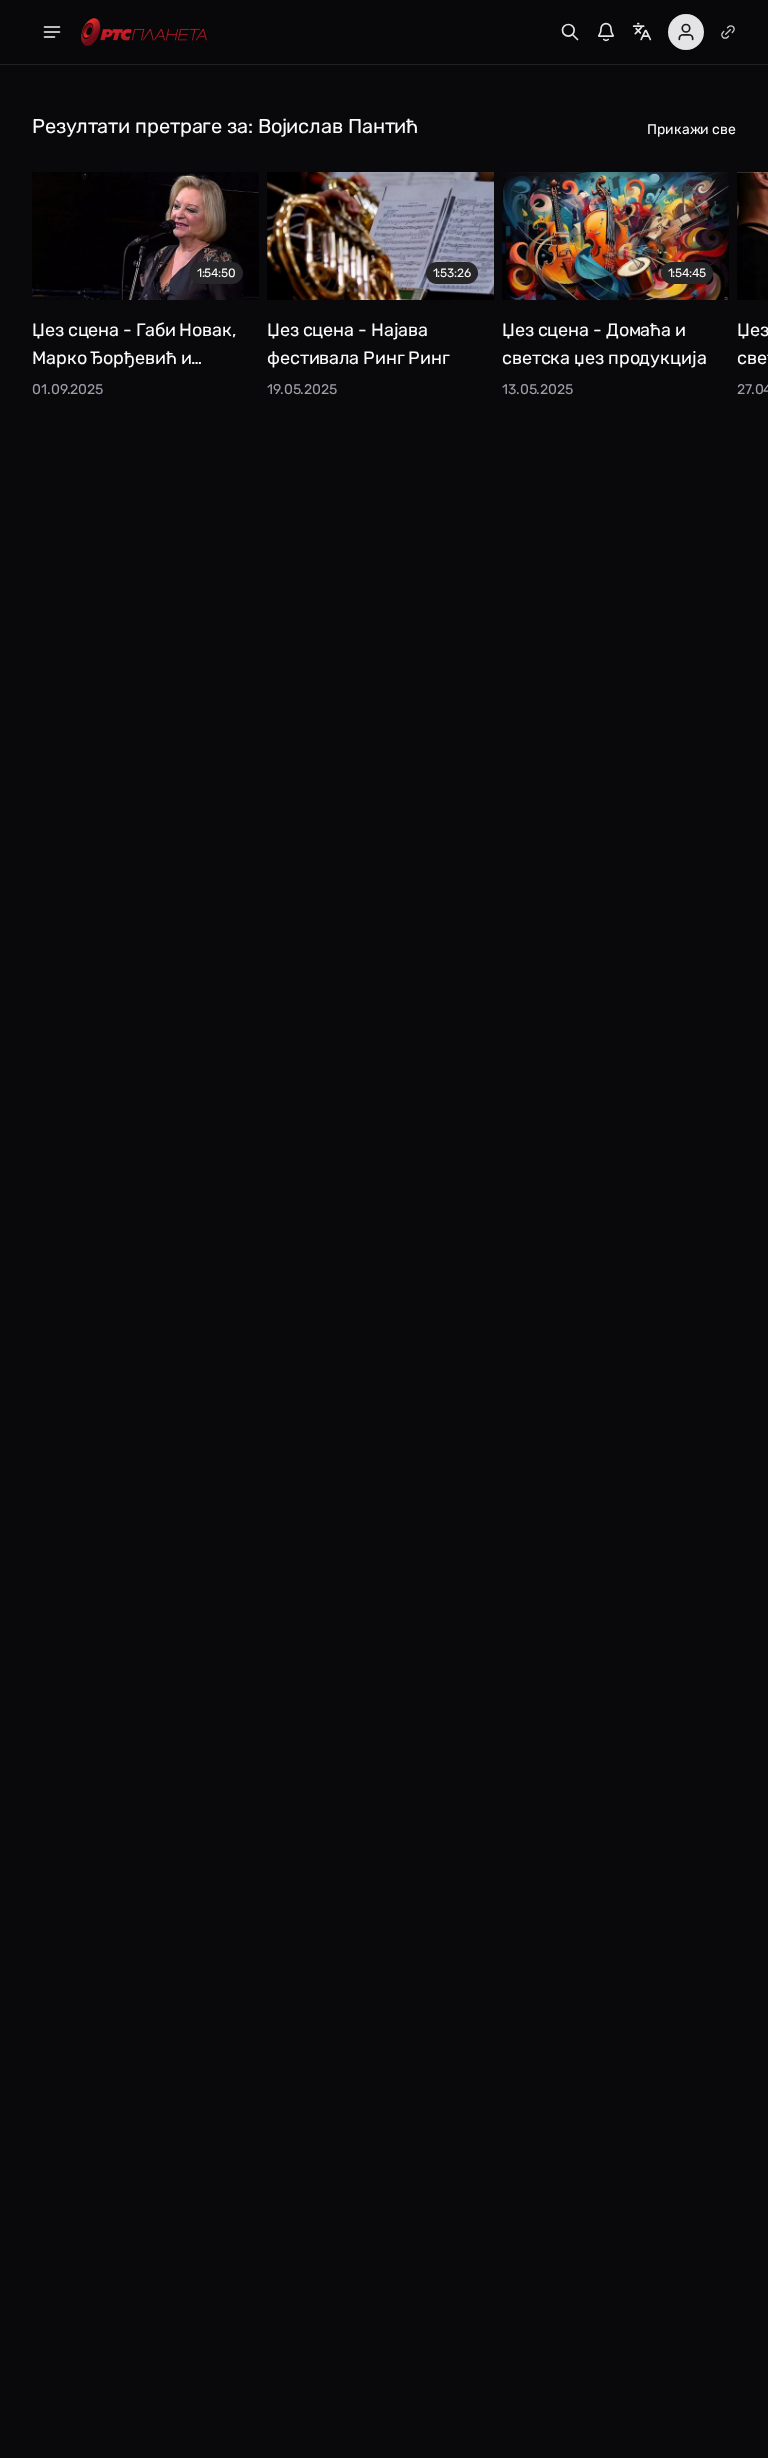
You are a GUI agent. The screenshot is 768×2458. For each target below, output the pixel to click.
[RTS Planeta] (144, 32)
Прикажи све (691, 129)
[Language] (642, 32)
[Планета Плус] (728, 32)
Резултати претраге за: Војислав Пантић (225, 126)
